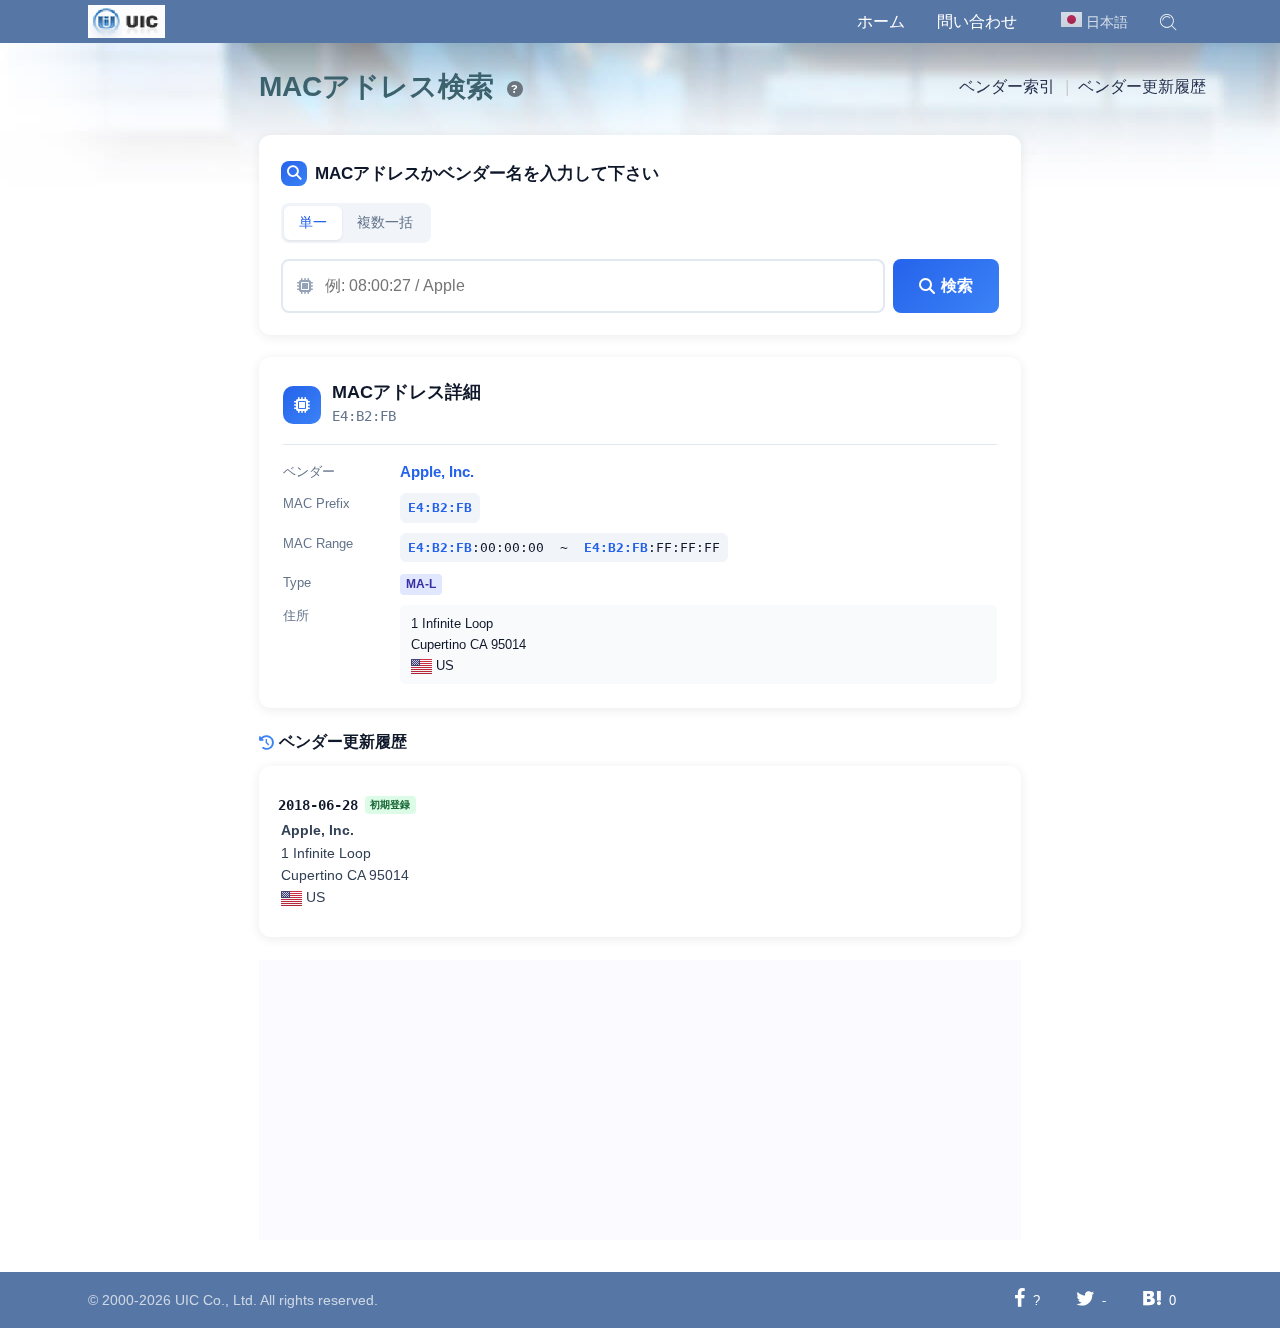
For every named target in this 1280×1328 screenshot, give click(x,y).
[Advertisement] (640, 1100)
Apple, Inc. (437, 472)
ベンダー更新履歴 (1142, 86)
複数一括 (385, 222)
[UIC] (126, 20)
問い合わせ (977, 21)
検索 (957, 285)
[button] (1168, 22)
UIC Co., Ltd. (216, 1300)
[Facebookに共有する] (1019, 1299)
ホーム (881, 21)
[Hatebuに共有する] (1152, 1299)
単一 (313, 222)
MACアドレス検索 (376, 86)
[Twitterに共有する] (1085, 1299)
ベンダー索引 (1007, 86)
